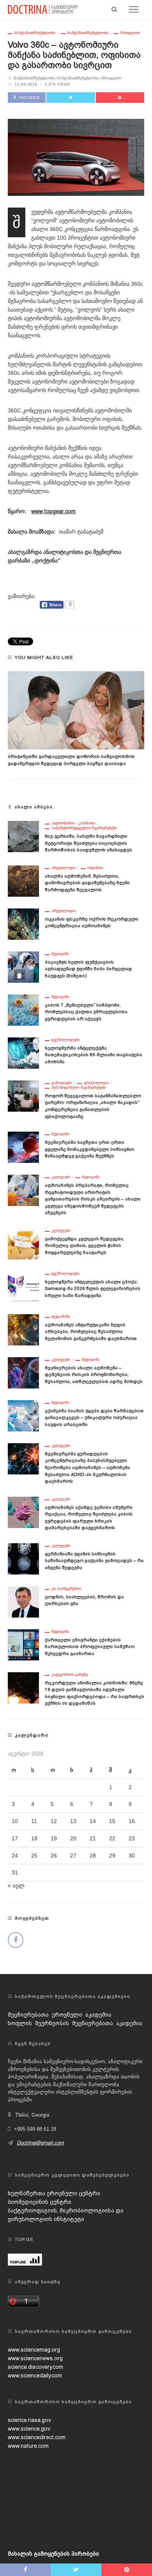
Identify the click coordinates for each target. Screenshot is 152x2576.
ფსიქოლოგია (96, 1083)
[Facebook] (16, 1940)
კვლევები (61, 1177)
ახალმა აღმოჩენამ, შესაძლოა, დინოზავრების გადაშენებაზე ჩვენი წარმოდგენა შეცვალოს (87, 883)
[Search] (114, 9)
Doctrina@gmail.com (40, 2143)
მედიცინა (60, 954)
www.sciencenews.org (35, 2358)
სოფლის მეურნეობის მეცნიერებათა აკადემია (75, 2023)
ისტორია (95, 868)
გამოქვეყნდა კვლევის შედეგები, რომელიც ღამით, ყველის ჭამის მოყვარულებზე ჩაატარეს (85, 1246)
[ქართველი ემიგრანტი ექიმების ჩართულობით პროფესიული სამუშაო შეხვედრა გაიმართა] (23, 1644)
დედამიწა (61, 1317)
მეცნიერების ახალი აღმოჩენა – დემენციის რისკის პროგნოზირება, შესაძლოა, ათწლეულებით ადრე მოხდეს (94, 1375)
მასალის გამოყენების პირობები (53, 2554)
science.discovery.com (35, 2367)
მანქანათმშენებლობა (35, 33)
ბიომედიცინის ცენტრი (40, 2202)
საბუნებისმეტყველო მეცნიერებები (84, 828)
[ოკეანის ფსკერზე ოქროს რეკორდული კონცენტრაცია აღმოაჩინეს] (23, 924)
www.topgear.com (53, 511)
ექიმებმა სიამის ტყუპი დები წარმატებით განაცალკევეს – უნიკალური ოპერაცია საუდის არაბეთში (94, 1418)
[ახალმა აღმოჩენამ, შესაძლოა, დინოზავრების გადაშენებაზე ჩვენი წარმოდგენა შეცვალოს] (23, 881)
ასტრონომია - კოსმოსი (73, 823)
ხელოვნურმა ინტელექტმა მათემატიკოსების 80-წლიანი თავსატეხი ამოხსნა (94, 1055)
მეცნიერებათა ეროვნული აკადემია (60, 2015)
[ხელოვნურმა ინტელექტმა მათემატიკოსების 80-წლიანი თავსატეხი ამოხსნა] (23, 1053)
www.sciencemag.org (34, 2350)
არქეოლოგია (64, 868)
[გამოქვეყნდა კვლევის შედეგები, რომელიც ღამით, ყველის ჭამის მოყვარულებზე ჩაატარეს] (23, 1243)
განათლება (62, 1083)
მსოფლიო (130, 33)
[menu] (134, 9)
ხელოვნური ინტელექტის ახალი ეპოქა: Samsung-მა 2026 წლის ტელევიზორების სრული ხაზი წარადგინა (93, 1289)
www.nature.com (28, 2446)
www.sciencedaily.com (35, 2375)
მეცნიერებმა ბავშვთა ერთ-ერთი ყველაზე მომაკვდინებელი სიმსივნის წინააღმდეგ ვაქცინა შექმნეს (90, 1149)
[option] (76, 719)
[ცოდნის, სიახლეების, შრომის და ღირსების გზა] (23, 1601)
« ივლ (16, 1886)
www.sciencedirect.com (37, 2437)
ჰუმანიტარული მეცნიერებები (79, 1087)
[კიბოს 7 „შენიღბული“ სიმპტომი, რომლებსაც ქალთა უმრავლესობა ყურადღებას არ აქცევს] (23, 1010)
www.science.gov (29, 2429)
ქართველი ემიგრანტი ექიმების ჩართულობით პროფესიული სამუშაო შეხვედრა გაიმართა (90, 1647)
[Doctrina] (43, 9)
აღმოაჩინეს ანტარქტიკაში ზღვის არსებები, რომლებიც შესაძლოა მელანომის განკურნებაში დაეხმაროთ (91, 1332)
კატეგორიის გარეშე (70, 1675)
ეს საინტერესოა (66, 1589)
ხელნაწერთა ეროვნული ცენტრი (54, 2193)
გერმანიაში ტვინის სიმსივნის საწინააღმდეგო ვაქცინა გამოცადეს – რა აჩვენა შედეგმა (94, 1561)
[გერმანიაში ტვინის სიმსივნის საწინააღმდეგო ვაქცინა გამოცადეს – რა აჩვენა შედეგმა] (23, 1558)
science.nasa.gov (29, 2420)
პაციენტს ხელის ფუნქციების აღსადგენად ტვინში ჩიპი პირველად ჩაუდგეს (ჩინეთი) (88, 969)
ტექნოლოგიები (65, 1040)
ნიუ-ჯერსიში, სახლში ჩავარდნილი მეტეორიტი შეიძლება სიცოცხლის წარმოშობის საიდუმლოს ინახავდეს (88, 843)
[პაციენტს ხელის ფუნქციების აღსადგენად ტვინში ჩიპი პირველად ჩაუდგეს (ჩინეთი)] (23, 967)
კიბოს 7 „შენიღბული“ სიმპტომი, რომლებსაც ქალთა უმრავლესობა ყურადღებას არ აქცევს (86, 1012)
